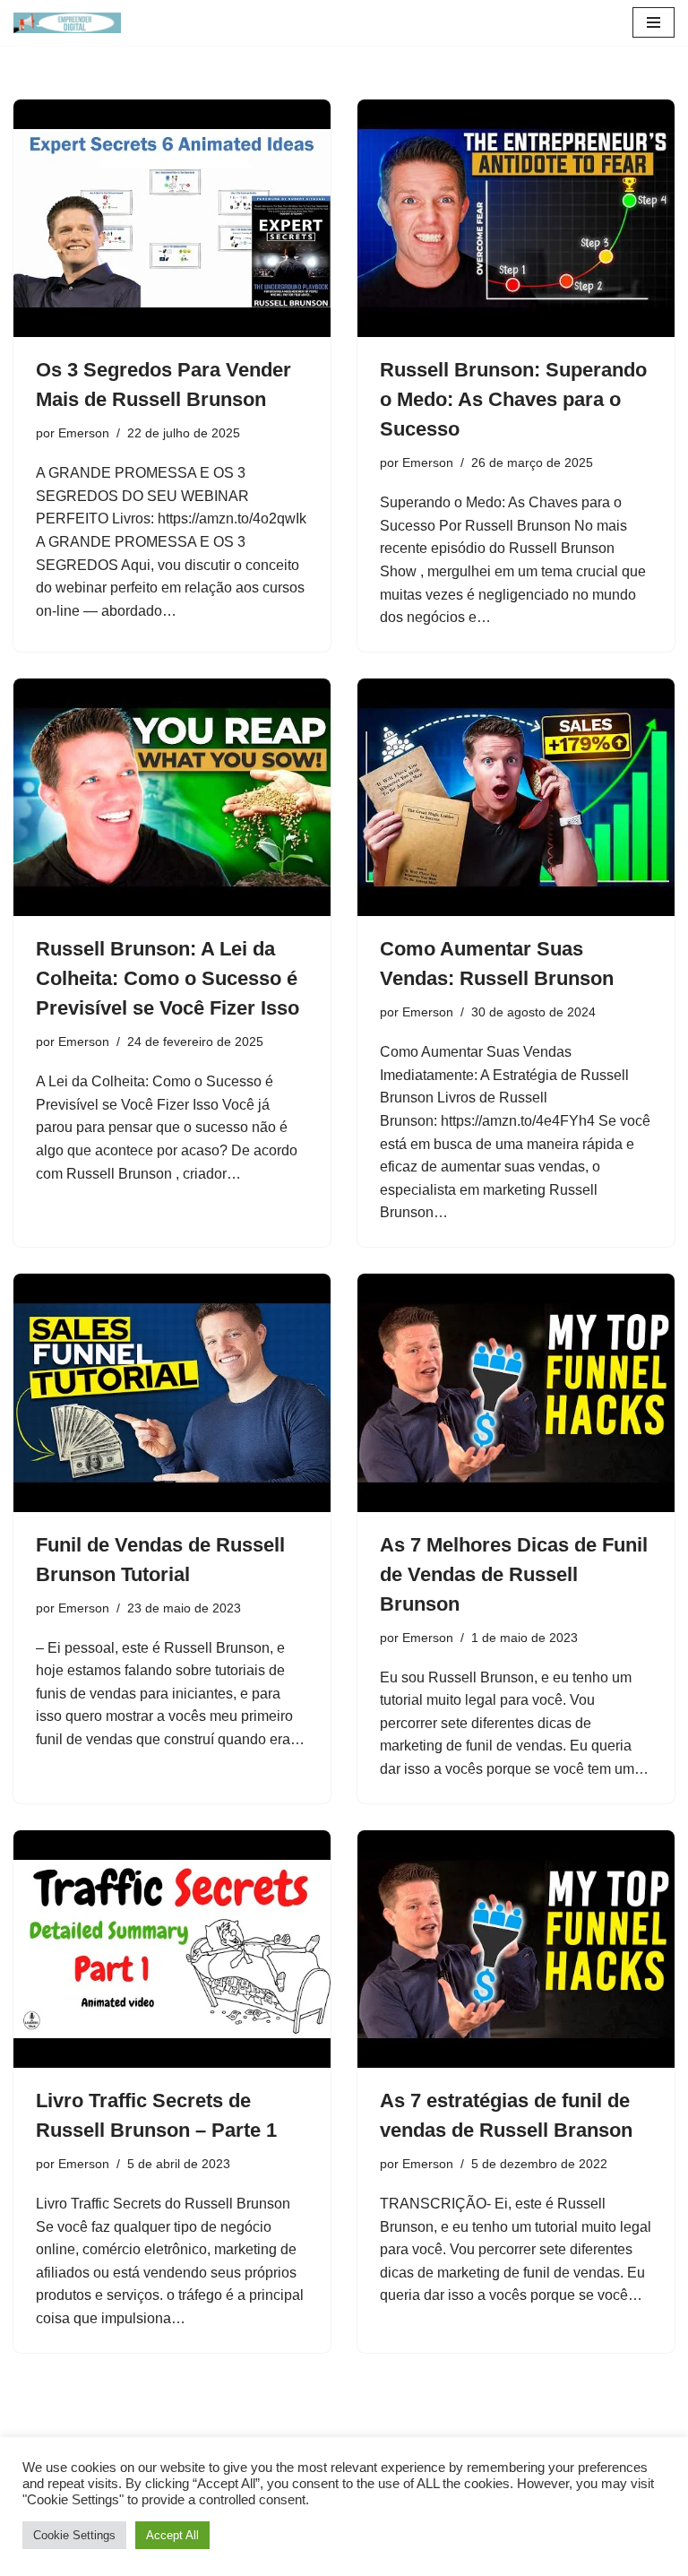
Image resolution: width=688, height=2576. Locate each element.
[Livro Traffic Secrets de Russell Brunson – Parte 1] (172, 1949)
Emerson (84, 433)
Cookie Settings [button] (74, 2535)
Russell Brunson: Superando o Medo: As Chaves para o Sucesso (513, 399)
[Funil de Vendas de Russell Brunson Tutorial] (172, 1393)
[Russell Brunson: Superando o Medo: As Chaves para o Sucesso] (516, 219)
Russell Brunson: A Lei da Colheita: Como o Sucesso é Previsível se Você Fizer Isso (168, 978)
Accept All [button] (172, 2535)
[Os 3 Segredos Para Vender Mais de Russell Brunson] (172, 219)
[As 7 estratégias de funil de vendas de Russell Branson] (516, 1949)
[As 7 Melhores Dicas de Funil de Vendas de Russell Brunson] (516, 1393)
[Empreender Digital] (67, 23)
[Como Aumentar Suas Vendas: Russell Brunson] (516, 798)
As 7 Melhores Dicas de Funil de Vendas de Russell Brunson (514, 1574)
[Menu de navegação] (654, 22)
